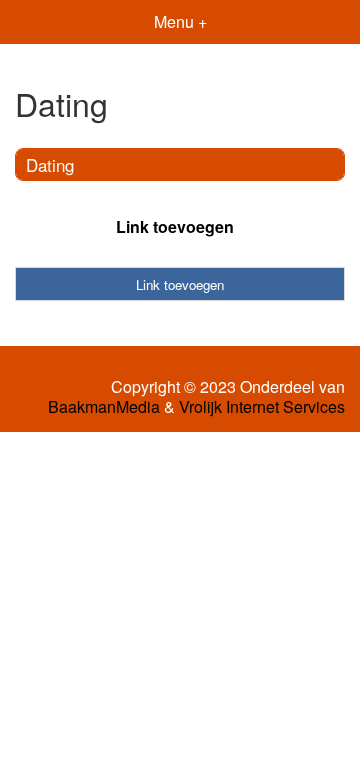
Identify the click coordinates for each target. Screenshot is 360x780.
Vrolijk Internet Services (262, 407)
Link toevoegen (175, 226)
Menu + (180, 21)
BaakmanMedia (104, 407)
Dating (50, 164)
